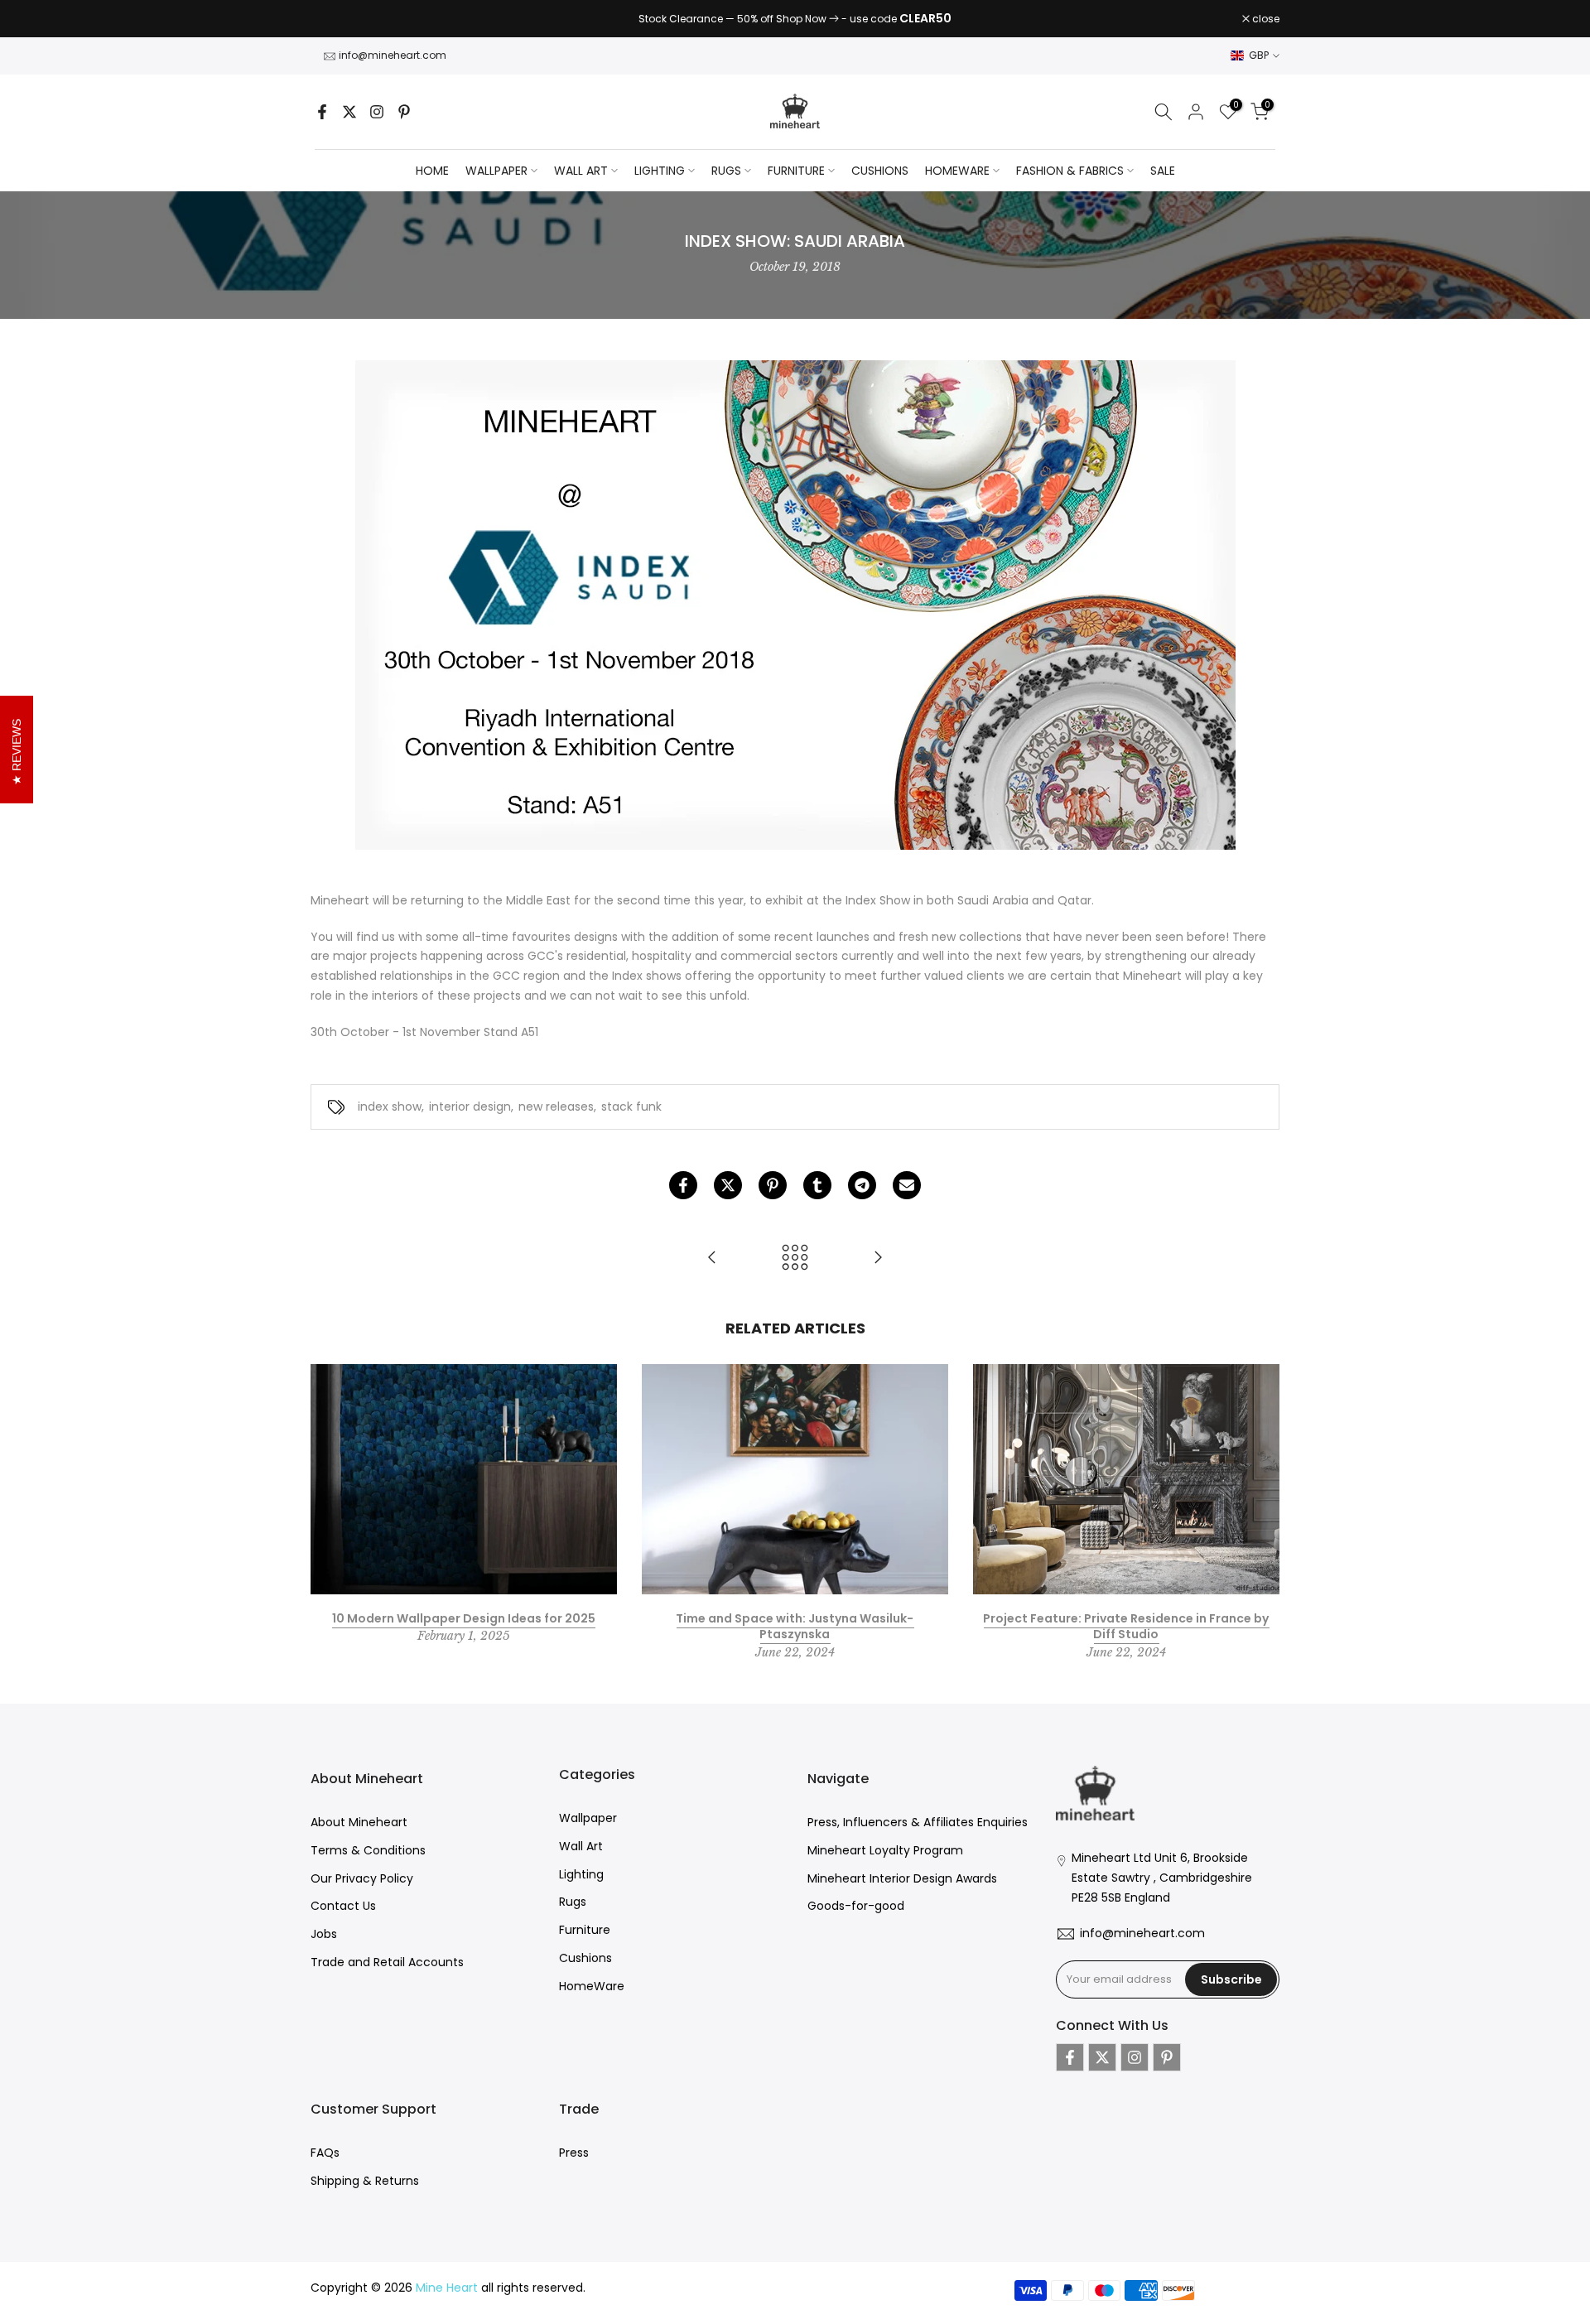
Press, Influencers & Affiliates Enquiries (918, 1822)
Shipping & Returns (365, 2181)
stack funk (631, 1107)
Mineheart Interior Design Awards (902, 1878)
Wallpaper (588, 1818)
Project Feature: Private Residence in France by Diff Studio (1126, 1626)
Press (574, 2153)
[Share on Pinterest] (773, 1185)
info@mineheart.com (393, 55)
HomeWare (592, 1986)
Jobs (324, 1934)
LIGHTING (660, 171)
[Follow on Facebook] (322, 112)
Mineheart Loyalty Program (885, 1850)
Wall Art (581, 1846)
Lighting (581, 1874)
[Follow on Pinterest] (404, 112)
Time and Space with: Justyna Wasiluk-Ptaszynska (795, 1626)
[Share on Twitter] (728, 1185)
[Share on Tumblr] (817, 1185)
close (333, 19)
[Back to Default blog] (795, 1258)
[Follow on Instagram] (377, 112)
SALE (1163, 171)
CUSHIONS (880, 171)
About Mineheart (359, 1822)
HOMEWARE (957, 171)
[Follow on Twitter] (349, 112)
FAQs (325, 2153)
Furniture (585, 1930)
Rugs (573, 1902)
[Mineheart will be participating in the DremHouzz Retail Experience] (712, 1258)
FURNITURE (796, 171)
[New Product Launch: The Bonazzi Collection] (878, 1258)
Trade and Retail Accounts (387, 1962)
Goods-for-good (856, 1906)
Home (432, 171)
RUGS (726, 171)
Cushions (585, 1958)
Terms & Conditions (368, 1850)
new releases (556, 1107)
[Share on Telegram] (862, 1185)
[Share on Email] (907, 1185)
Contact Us (343, 1906)
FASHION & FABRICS (1070, 171)
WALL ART (581, 171)
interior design (470, 1107)
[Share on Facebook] (683, 1185)
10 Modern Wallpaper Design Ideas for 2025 (464, 1618)
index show (390, 1107)
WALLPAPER (496, 171)
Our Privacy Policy (362, 1878)
